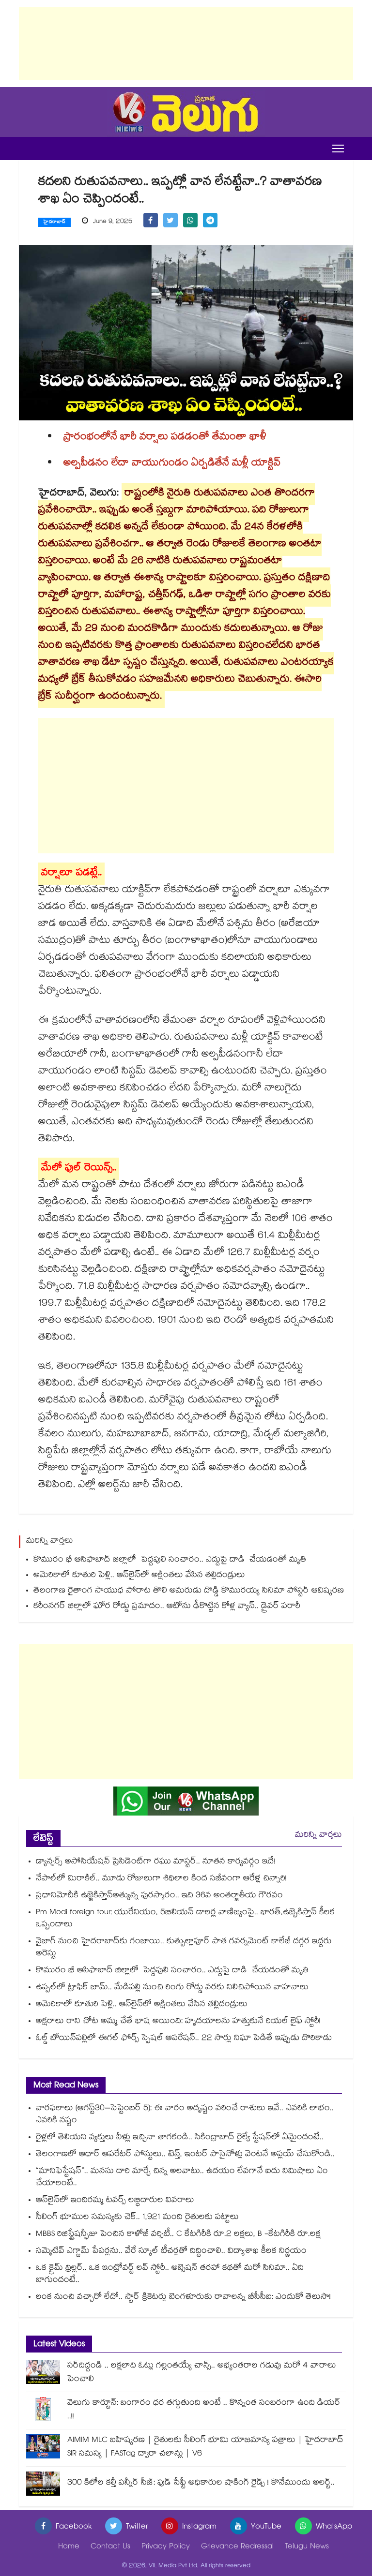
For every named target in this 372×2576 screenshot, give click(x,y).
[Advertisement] (186, 44)
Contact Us (110, 2547)
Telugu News (307, 2547)
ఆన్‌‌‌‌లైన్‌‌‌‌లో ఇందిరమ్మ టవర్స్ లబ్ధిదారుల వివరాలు (115, 2201)
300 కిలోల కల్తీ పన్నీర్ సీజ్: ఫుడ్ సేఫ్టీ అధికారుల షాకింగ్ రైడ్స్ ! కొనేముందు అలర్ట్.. (201, 2483)
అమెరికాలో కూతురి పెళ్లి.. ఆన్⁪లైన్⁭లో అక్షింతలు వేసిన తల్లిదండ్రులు (139, 1576)
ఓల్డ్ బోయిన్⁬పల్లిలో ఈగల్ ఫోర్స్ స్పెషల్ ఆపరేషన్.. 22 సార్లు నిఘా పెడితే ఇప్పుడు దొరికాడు (184, 2039)
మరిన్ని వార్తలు (318, 1836)
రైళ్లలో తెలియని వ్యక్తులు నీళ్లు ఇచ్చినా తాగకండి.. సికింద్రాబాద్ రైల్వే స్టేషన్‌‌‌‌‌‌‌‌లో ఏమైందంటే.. (180, 2138)
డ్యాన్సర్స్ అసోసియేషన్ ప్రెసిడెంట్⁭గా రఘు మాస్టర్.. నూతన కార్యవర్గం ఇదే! (156, 1862)
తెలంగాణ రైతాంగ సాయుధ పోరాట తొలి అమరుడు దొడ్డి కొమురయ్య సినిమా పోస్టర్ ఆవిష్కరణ (189, 1591)
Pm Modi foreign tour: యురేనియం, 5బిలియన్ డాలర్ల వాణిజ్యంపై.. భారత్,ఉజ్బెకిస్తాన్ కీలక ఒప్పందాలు (185, 1919)
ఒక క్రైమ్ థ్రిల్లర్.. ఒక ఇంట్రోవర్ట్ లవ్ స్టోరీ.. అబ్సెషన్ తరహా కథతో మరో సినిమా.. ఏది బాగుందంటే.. (170, 2275)
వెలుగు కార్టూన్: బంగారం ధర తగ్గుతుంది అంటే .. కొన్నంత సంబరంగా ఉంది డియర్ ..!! (204, 2410)
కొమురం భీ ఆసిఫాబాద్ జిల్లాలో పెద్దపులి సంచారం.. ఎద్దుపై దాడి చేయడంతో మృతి (171, 1560)
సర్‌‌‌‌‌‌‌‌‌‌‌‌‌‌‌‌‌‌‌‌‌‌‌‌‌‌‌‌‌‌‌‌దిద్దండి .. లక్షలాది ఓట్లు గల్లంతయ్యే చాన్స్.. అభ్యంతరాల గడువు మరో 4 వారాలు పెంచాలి (202, 2373)
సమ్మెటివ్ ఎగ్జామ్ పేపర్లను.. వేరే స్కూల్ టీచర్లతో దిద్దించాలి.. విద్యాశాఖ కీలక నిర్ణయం (171, 2252)
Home (69, 2547)
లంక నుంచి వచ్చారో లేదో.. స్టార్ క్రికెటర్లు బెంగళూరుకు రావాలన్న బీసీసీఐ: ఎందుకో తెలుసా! (183, 2298)
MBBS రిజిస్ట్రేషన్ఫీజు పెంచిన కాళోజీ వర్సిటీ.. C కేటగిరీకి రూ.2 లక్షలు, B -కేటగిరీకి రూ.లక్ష (179, 2235)
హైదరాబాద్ (54, 223)
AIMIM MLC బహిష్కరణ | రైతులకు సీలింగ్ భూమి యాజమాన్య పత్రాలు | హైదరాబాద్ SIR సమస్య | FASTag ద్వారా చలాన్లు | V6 (205, 2448)
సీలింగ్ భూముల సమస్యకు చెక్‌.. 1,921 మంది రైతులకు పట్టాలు (137, 2218)
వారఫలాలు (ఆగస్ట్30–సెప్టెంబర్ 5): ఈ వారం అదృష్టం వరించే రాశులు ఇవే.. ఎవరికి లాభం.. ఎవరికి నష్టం (185, 2115)
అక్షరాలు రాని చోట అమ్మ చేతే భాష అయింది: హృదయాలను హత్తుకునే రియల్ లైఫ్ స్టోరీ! (178, 2022)
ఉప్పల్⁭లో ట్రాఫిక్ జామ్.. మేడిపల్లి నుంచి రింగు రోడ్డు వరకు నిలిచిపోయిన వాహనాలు (172, 1988)
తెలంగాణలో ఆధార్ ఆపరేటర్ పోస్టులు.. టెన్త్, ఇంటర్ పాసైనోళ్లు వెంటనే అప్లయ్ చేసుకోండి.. (185, 2155)
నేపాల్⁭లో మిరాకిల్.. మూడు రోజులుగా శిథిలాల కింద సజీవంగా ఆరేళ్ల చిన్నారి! (161, 1879)
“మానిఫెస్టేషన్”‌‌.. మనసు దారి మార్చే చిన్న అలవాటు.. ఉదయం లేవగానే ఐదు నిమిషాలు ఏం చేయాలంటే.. (182, 2178)
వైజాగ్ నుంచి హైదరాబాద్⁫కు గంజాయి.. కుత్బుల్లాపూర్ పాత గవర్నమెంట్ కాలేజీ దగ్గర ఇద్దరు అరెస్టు (184, 1948)
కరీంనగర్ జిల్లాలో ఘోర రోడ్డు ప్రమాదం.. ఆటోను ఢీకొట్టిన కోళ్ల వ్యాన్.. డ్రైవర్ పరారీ (167, 1607)
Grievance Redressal (237, 2547)
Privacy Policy (166, 2547)
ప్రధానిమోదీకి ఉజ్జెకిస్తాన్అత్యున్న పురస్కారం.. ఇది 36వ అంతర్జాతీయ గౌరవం (161, 1896)
